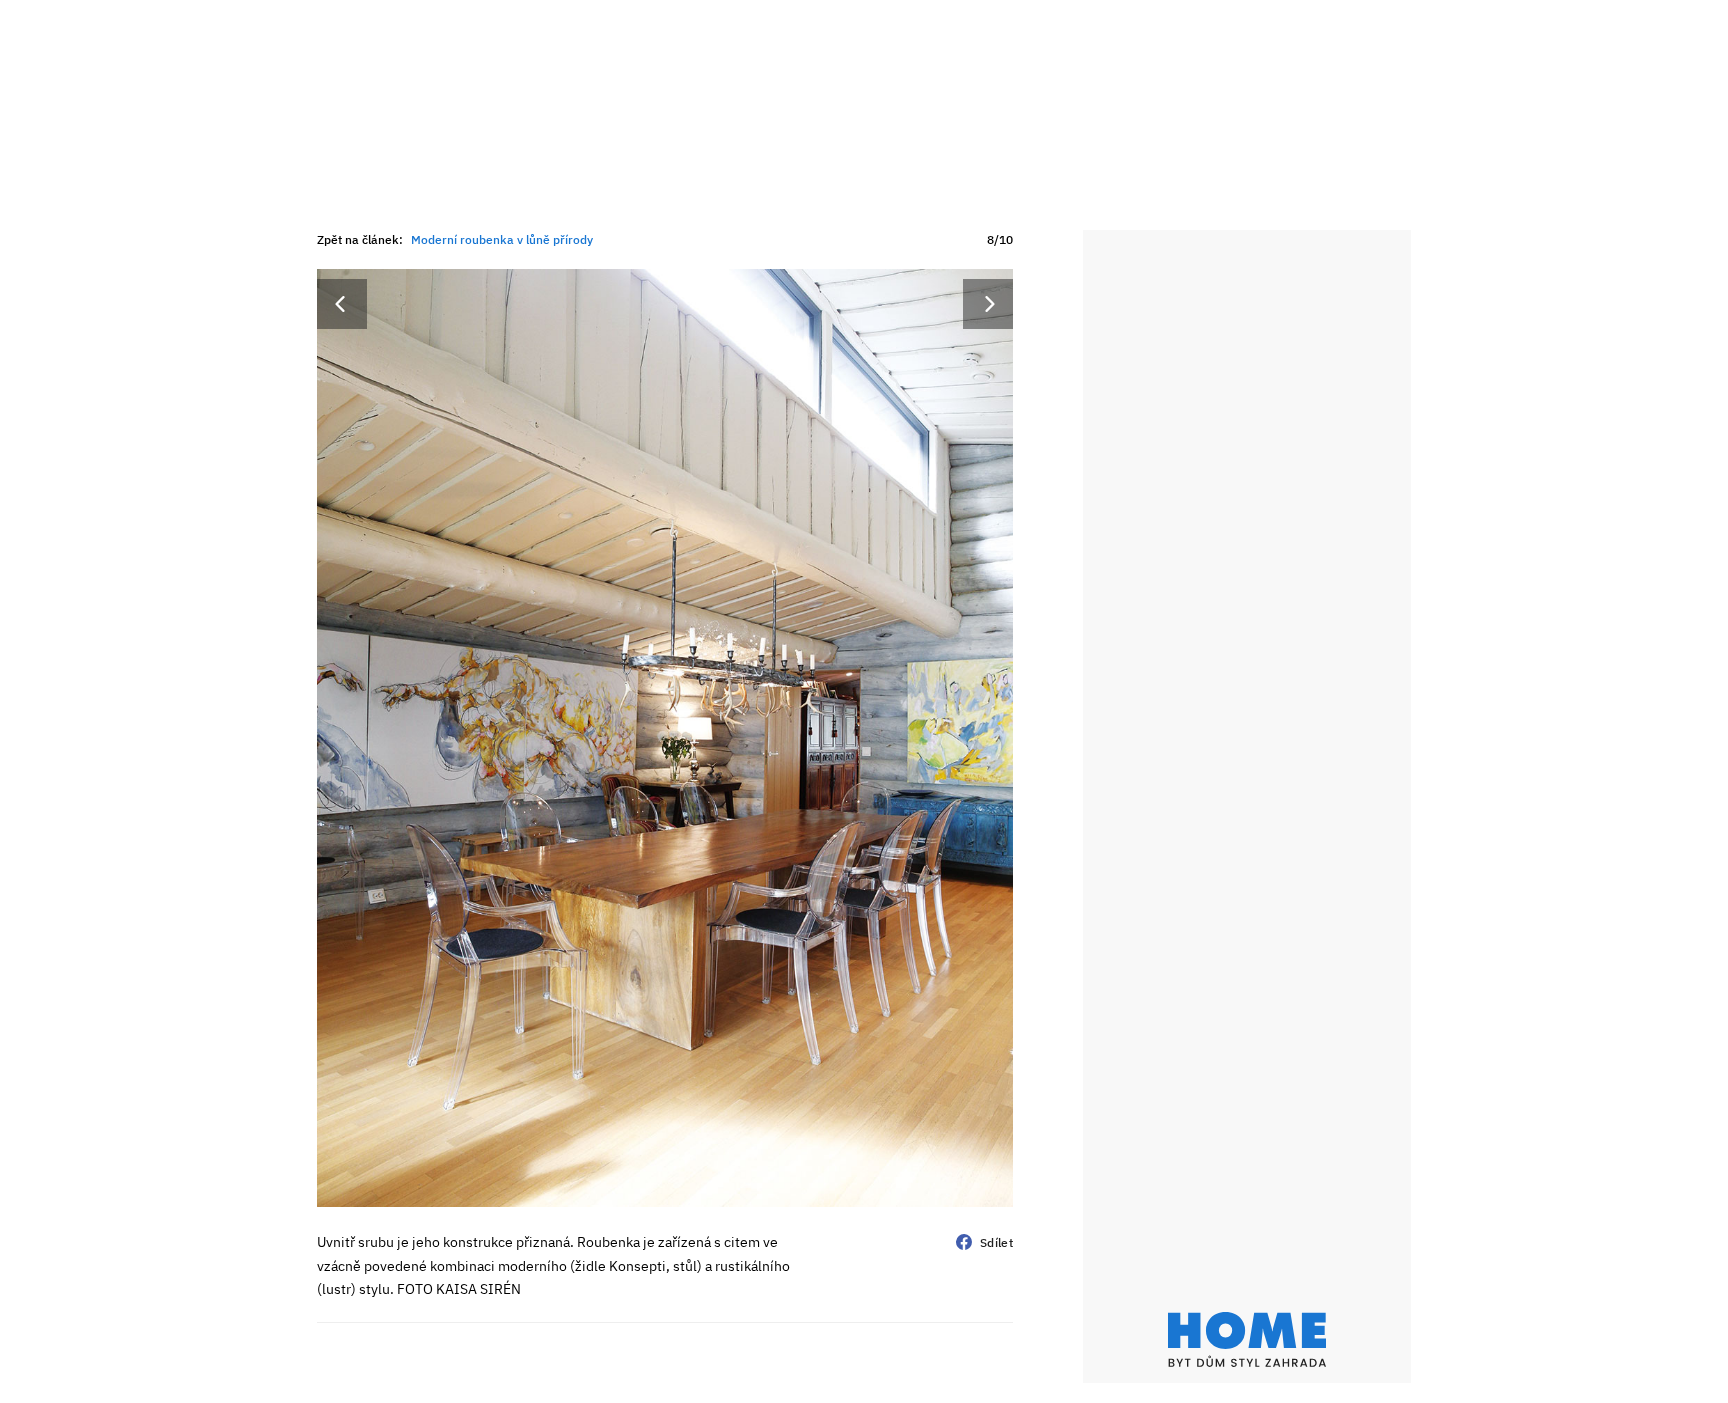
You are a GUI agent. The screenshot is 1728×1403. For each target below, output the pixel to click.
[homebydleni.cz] (1247, 1339)
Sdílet (996, 1242)
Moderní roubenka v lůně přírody (502, 239)
